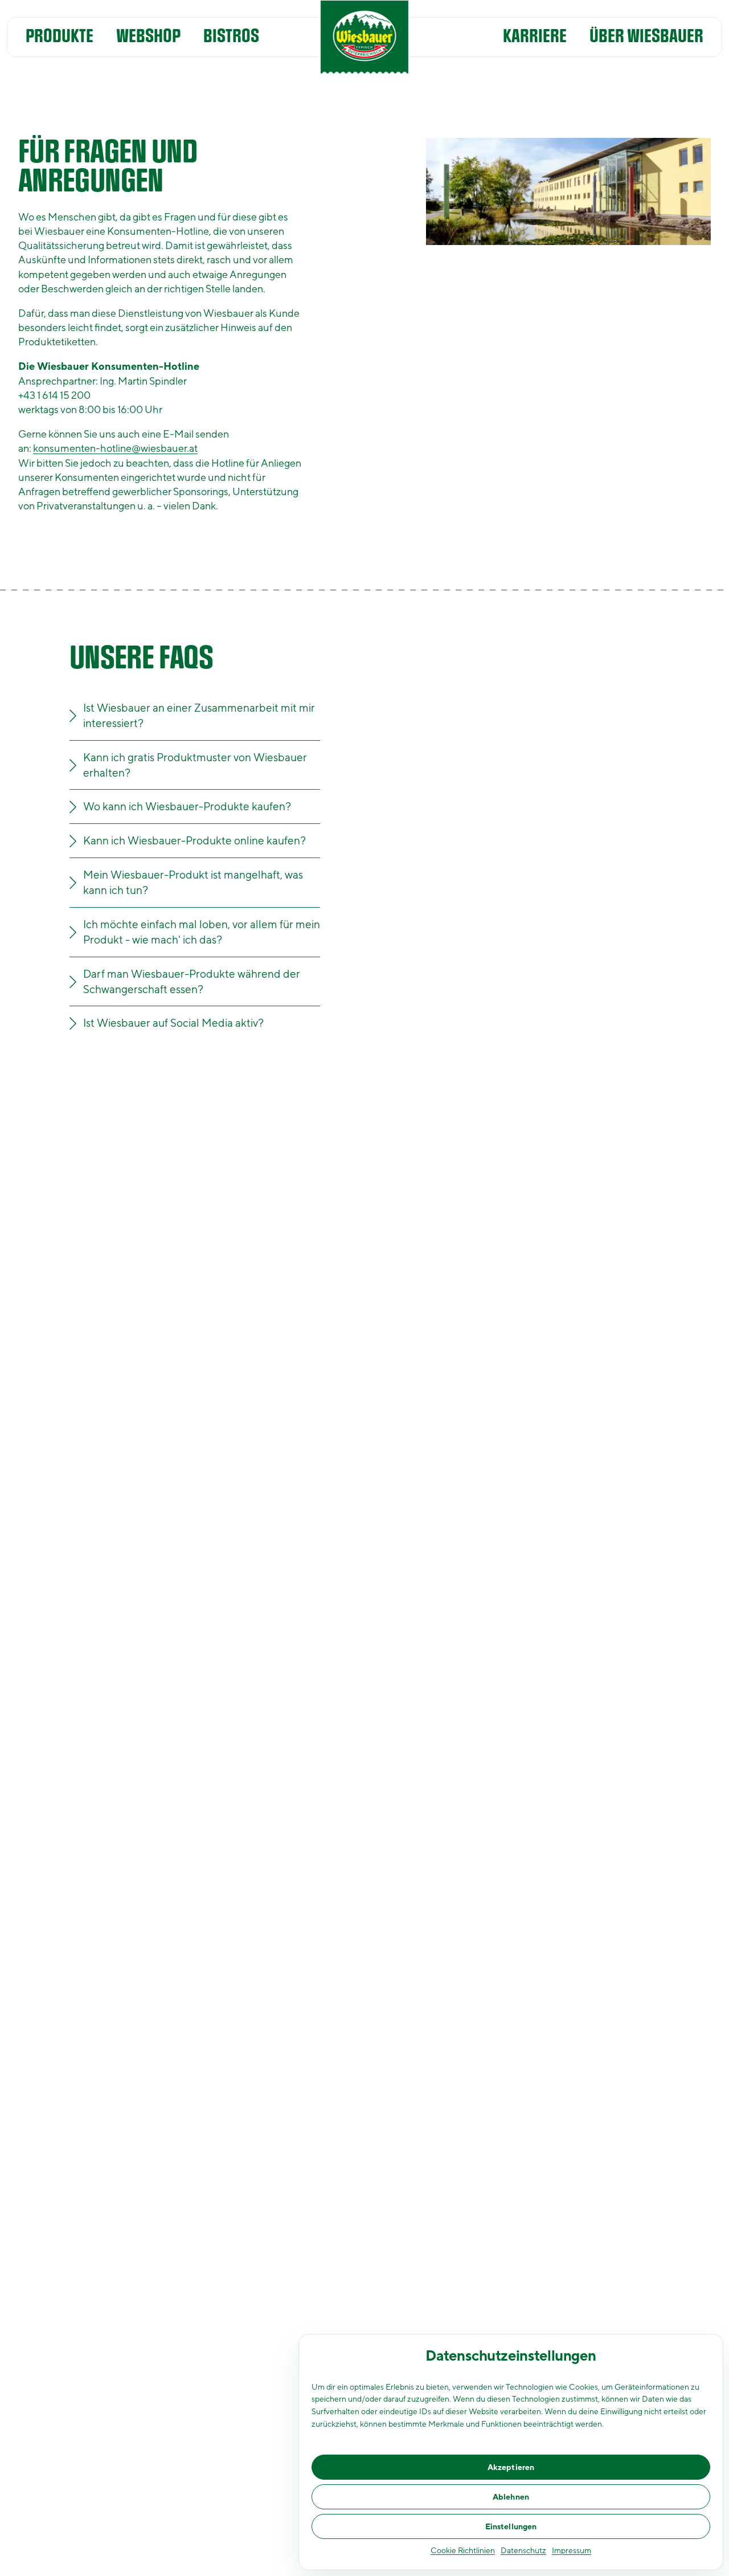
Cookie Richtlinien (463, 2550)
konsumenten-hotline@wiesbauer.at (115, 448)
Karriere (535, 36)
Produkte (60, 36)
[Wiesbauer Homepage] (365, 37)
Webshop (148, 36)
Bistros (231, 36)
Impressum (572, 2550)
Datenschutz (523, 2550)
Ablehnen (511, 2497)
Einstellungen (511, 2526)
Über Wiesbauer (646, 36)
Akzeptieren (511, 2467)
